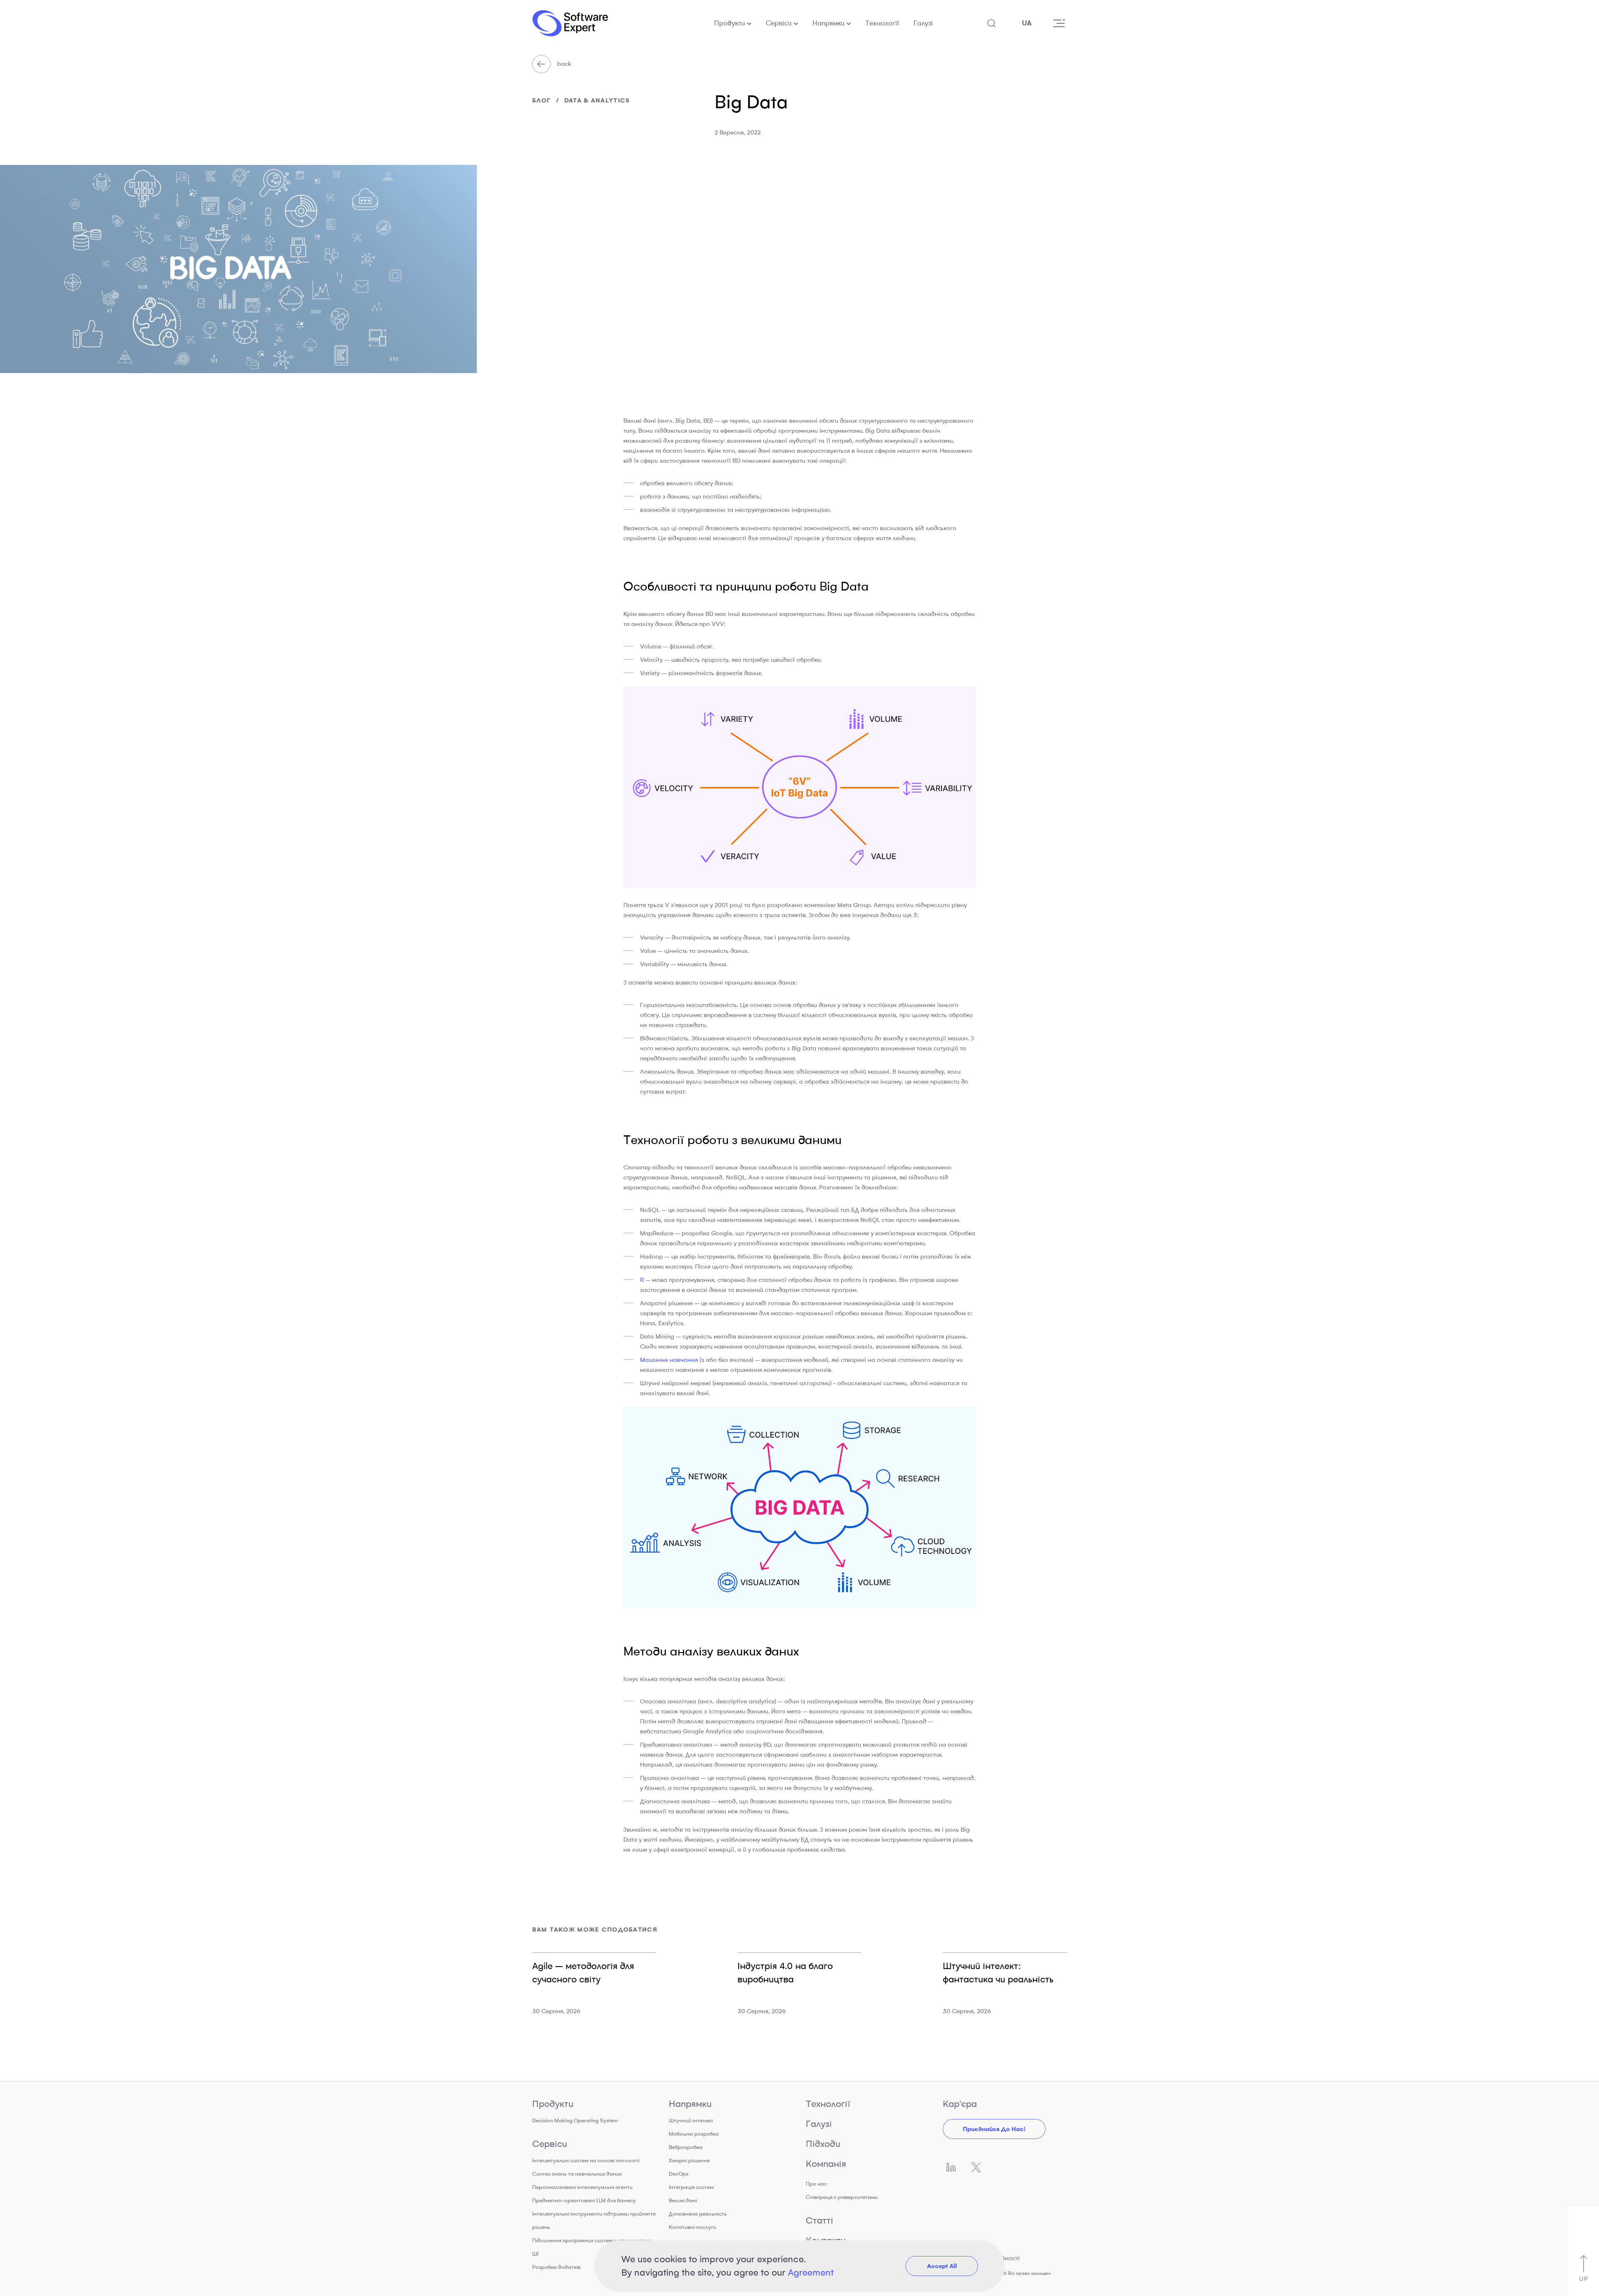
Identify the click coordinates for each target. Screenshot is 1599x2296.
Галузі (923, 23)
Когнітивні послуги (692, 2227)
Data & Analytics (597, 100)
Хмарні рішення (689, 2160)
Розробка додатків (556, 2267)
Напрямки (828, 23)
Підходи (823, 2144)
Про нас (816, 2184)
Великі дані (683, 2200)
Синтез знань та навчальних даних (577, 2174)
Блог (542, 100)
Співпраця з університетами (842, 2197)
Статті (819, 2220)
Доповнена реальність (698, 2214)
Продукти (730, 23)
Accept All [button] (942, 2266)
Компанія (826, 2164)
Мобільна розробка (694, 2134)
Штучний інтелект (691, 2120)
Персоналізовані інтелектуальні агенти (582, 2187)
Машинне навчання (669, 1360)
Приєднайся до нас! (994, 2129)
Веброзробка (686, 2147)
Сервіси (779, 23)
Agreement (811, 2272)
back (563, 64)
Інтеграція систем (691, 2187)
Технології (882, 23)
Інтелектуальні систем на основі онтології (586, 2160)
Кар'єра (960, 2104)
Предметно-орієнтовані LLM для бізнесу (584, 2200)
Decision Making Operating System (575, 2120)
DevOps (679, 2174)
